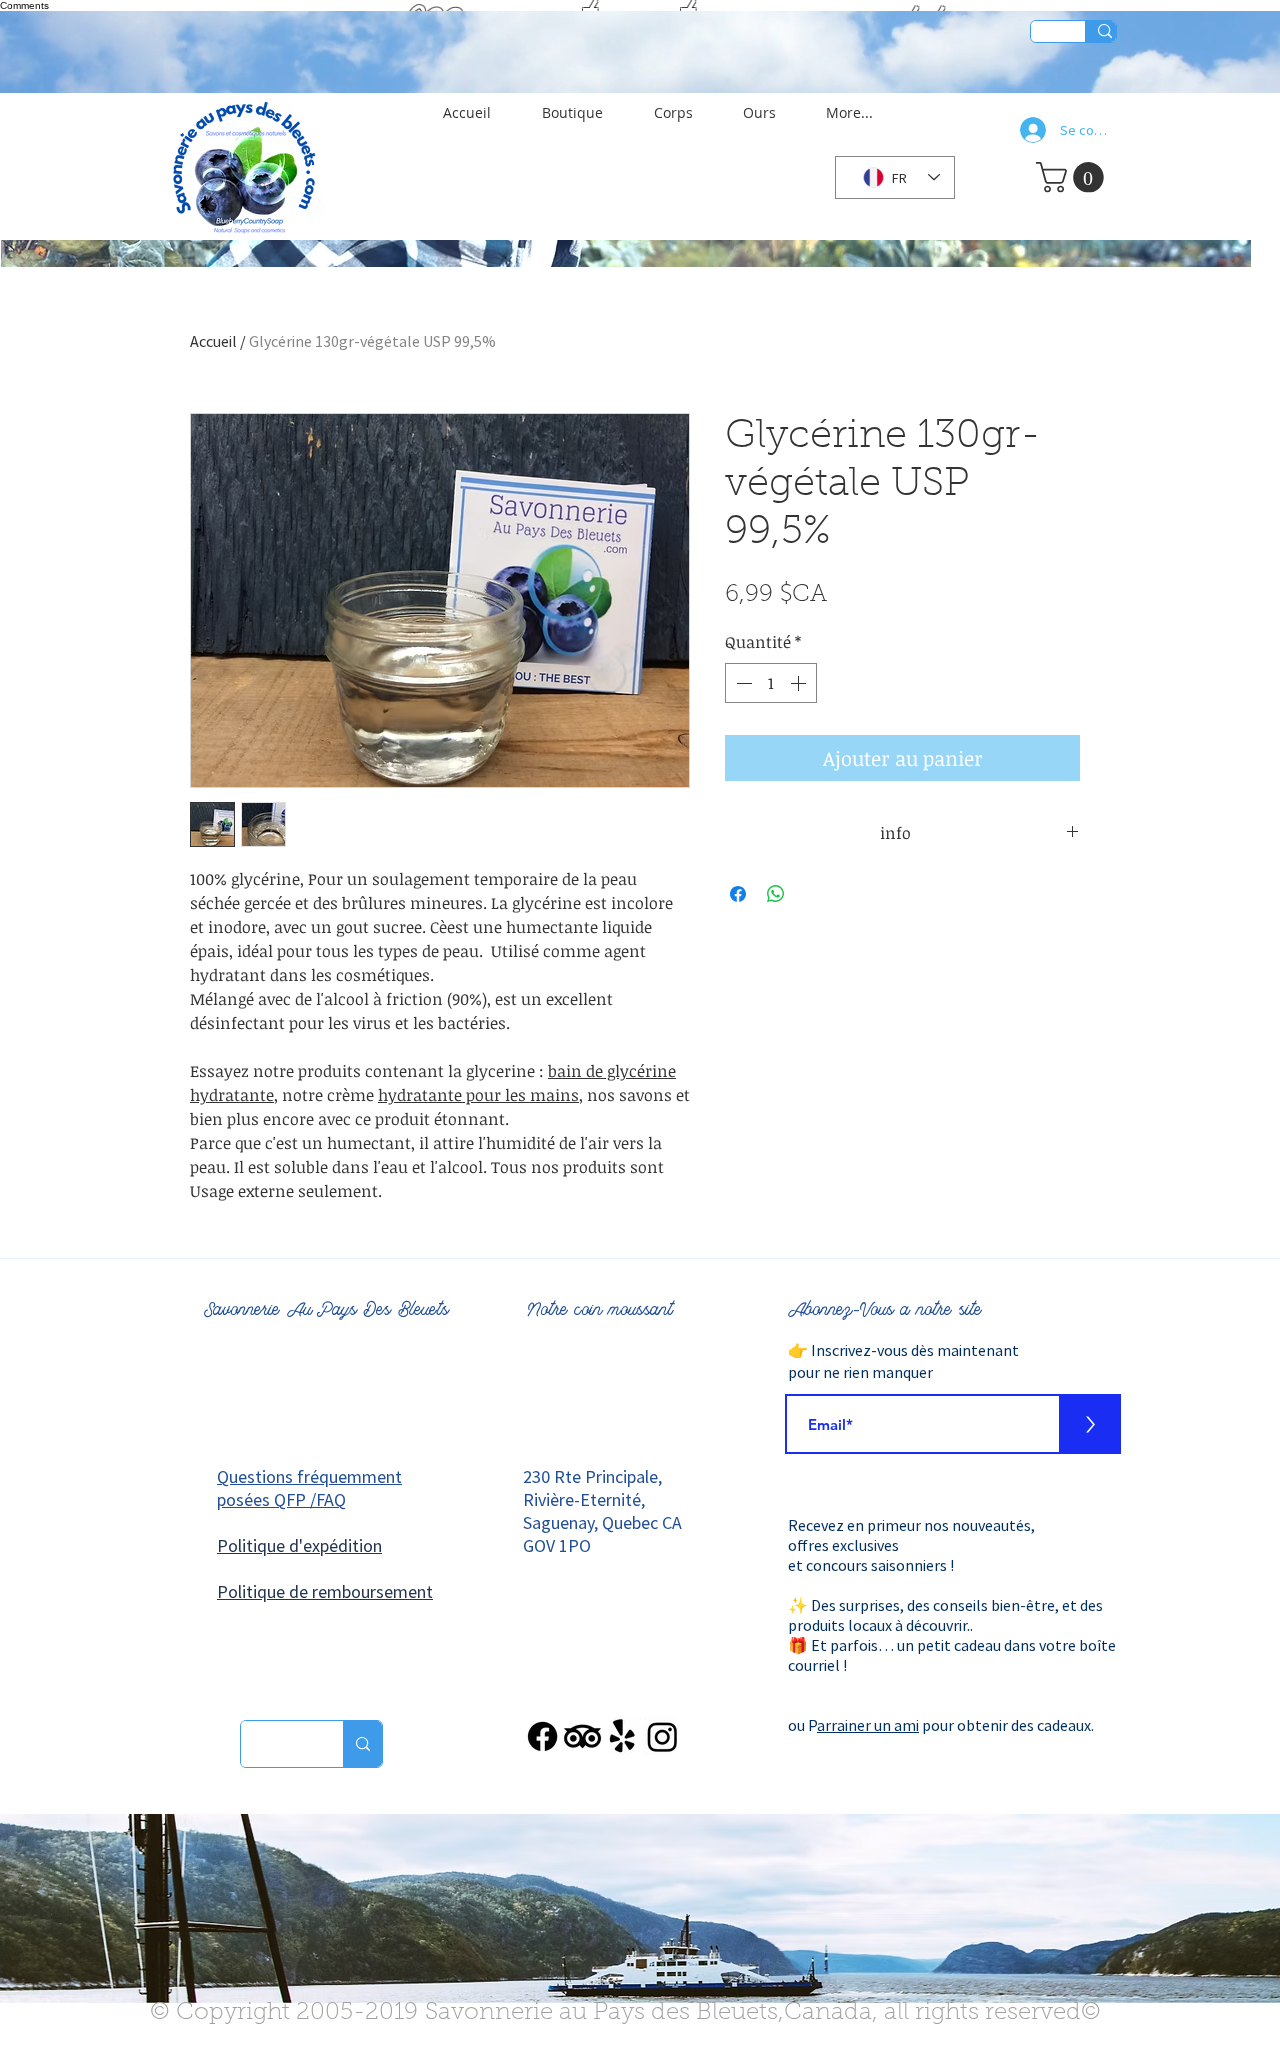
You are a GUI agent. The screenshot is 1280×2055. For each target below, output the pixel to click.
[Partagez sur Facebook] (738, 894)
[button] (479, 104)
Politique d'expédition (299, 1545)
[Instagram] (662, 1736)
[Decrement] (742, 683)
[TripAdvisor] (582, 1736)
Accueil (213, 341)
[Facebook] (542, 1736)
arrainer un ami (868, 1725)
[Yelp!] (622, 1736)
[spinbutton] (771, 683)
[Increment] (800, 683)
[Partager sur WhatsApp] (776, 894)
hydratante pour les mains (478, 1095)
